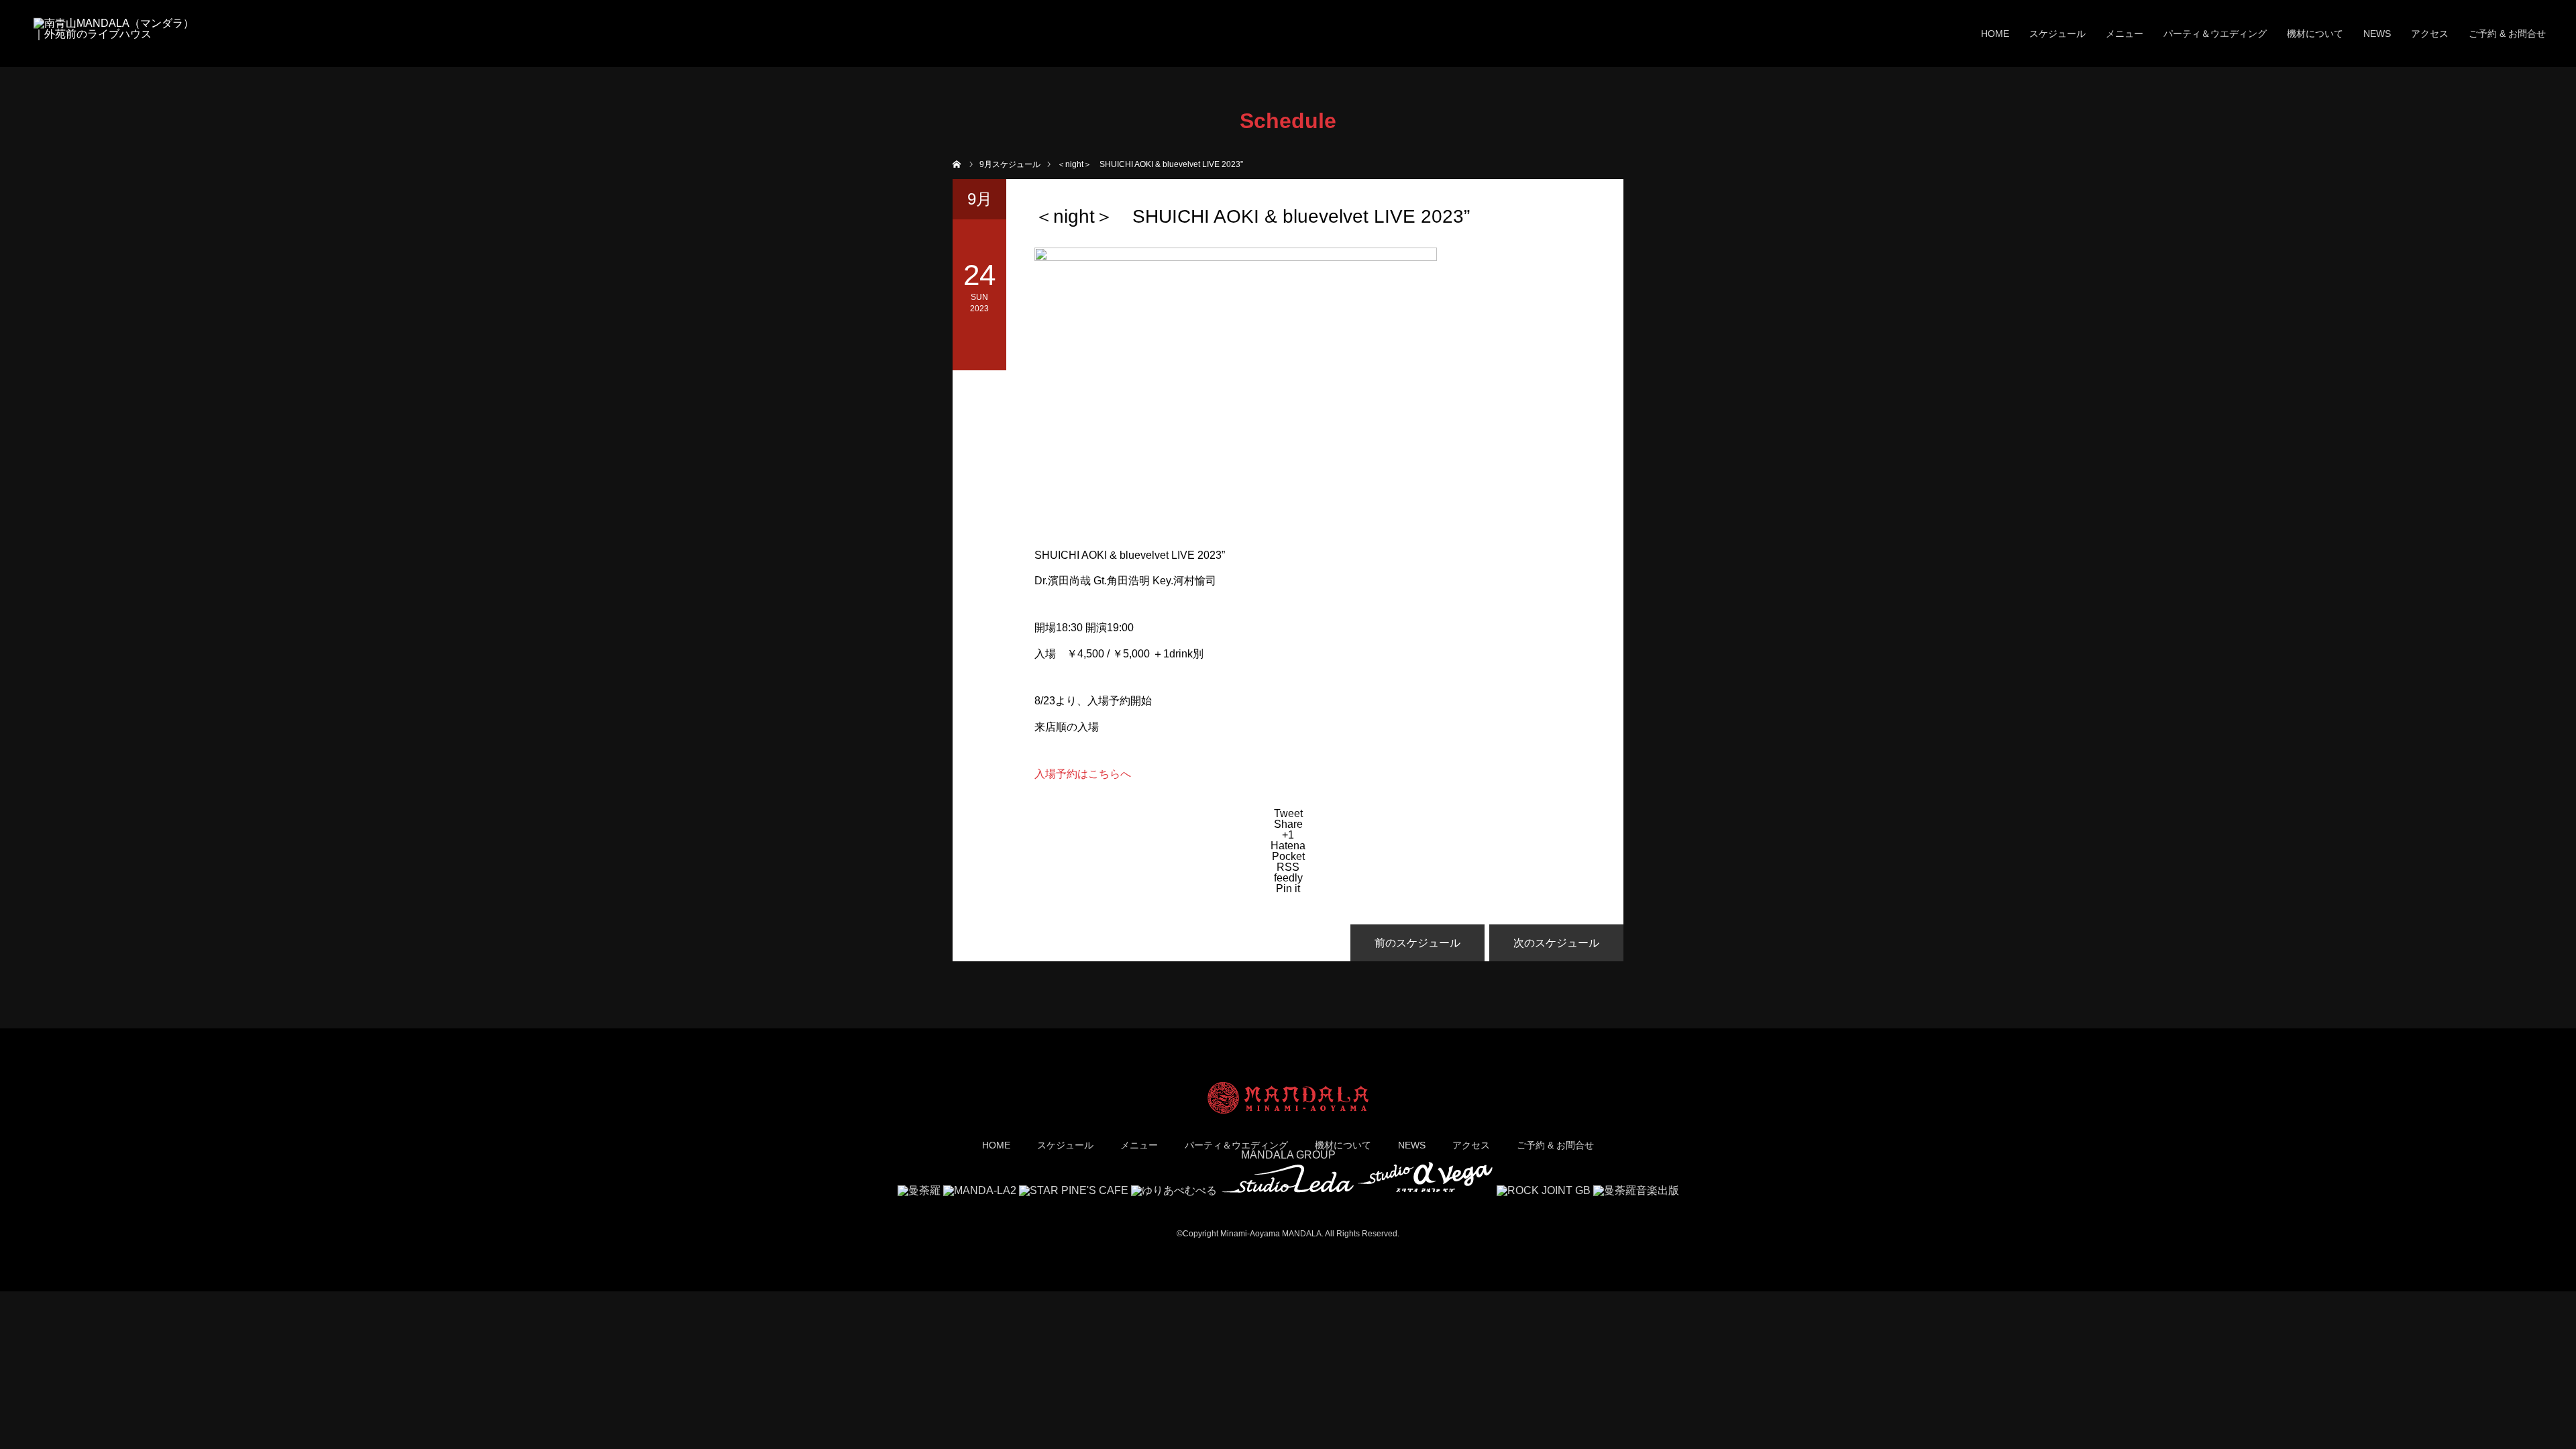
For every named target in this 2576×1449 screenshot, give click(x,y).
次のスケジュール (1556, 943)
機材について (2315, 34)
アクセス (2430, 34)
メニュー (2125, 34)
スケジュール (2057, 34)
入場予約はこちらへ (1083, 774)
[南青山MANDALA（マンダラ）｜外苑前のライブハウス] (114, 34)
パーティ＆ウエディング (2215, 34)
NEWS (2377, 34)
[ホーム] (957, 163)
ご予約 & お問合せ (2507, 34)
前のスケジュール (1417, 943)
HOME (1995, 34)
